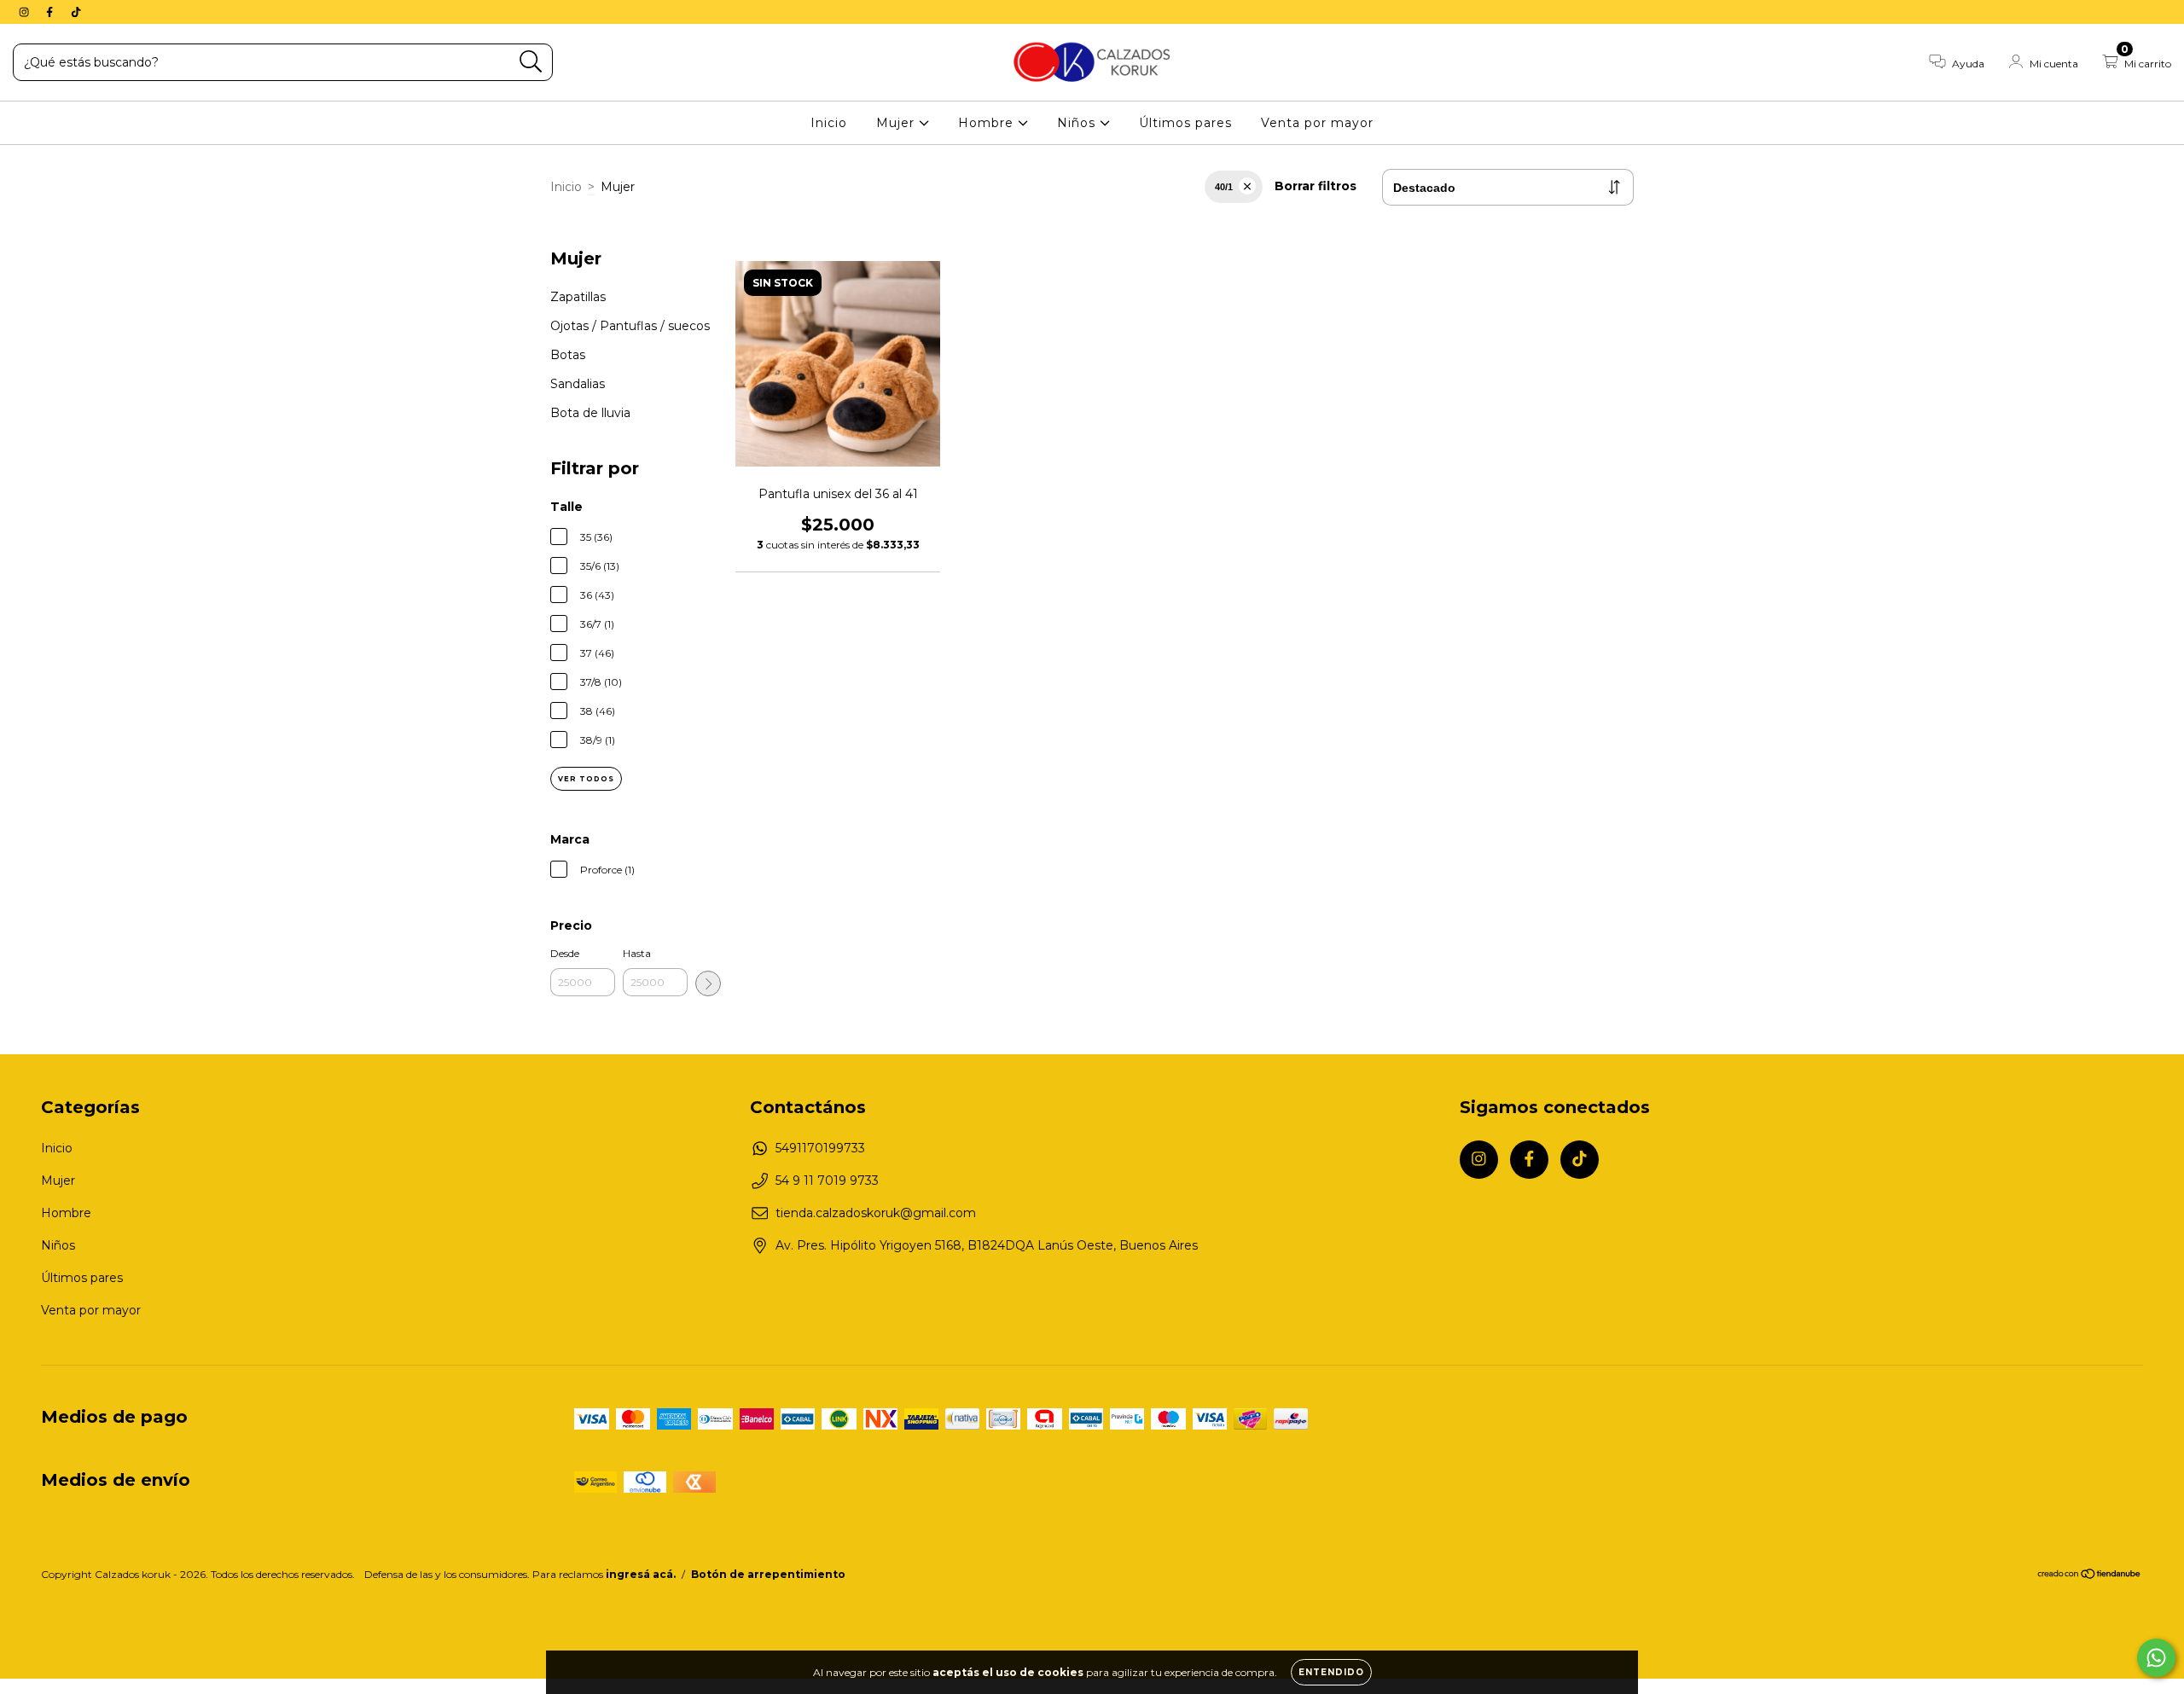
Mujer (897, 123)
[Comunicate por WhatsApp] (2156, 1658)
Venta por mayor (1317, 123)
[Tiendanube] (2090, 1576)
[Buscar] (531, 62)
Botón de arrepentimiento (768, 1574)
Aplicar (708, 983)
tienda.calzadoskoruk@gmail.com (876, 1213)
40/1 (1224, 187)
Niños (1078, 123)
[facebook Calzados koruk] (51, 12)
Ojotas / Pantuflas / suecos (630, 326)
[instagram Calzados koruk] (26, 12)
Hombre (988, 123)
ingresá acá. (641, 1574)
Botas (568, 355)
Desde (565, 953)
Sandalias (578, 384)
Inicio (829, 123)
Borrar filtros (1316, 186)
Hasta (637, 953)
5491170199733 (820, 1148)
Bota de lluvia (590, 413)
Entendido (1331, 1672)
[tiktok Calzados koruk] (76, 12)
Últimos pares (1185, 123)
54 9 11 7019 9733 (827, 1181)
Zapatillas (578, 297)
